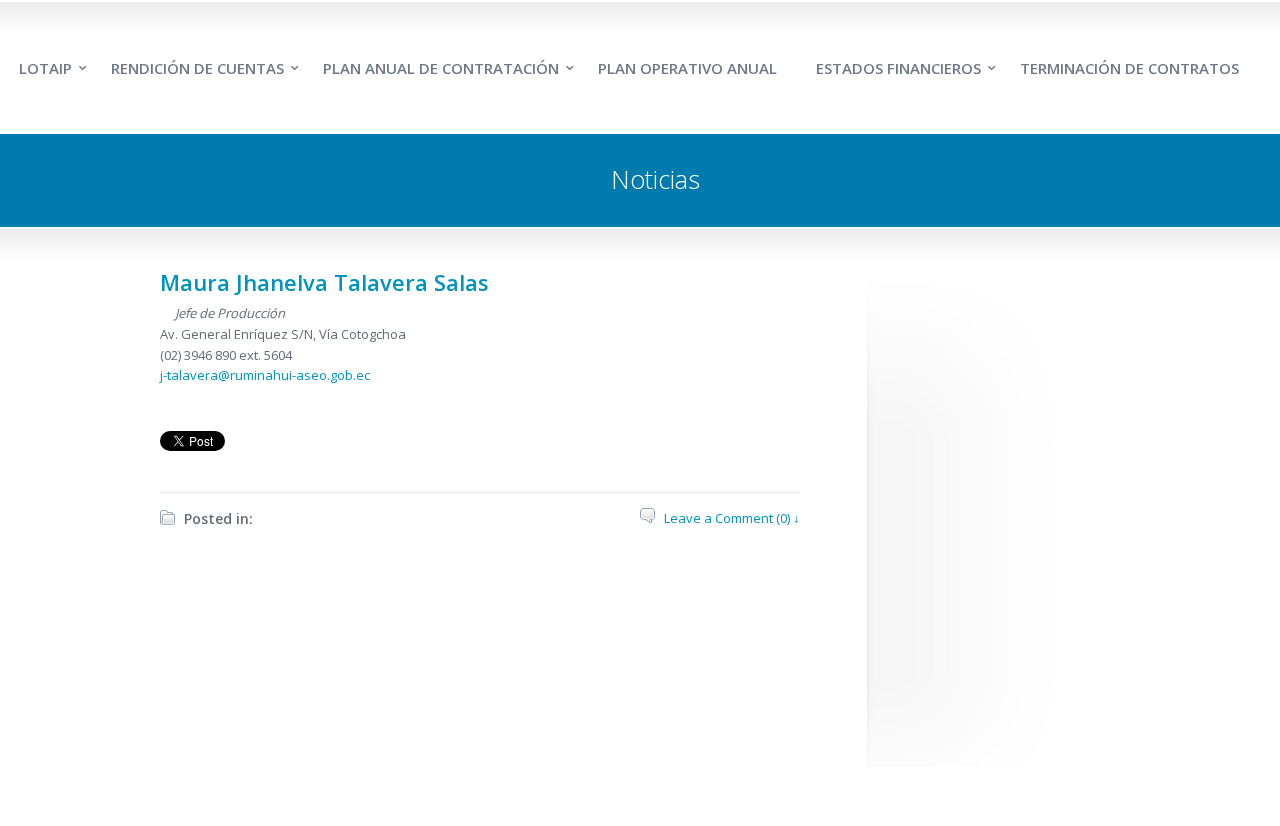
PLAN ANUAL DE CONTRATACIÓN (441, 68)
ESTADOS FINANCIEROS (898, 68)
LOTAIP (45, 68)
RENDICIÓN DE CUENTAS (197, 68)
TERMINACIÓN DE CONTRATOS (1129, 68)
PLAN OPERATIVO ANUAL (687, 68)
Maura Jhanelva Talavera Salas (324, 282)
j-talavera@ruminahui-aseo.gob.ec (265, 375)
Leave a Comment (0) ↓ (732, 518)
